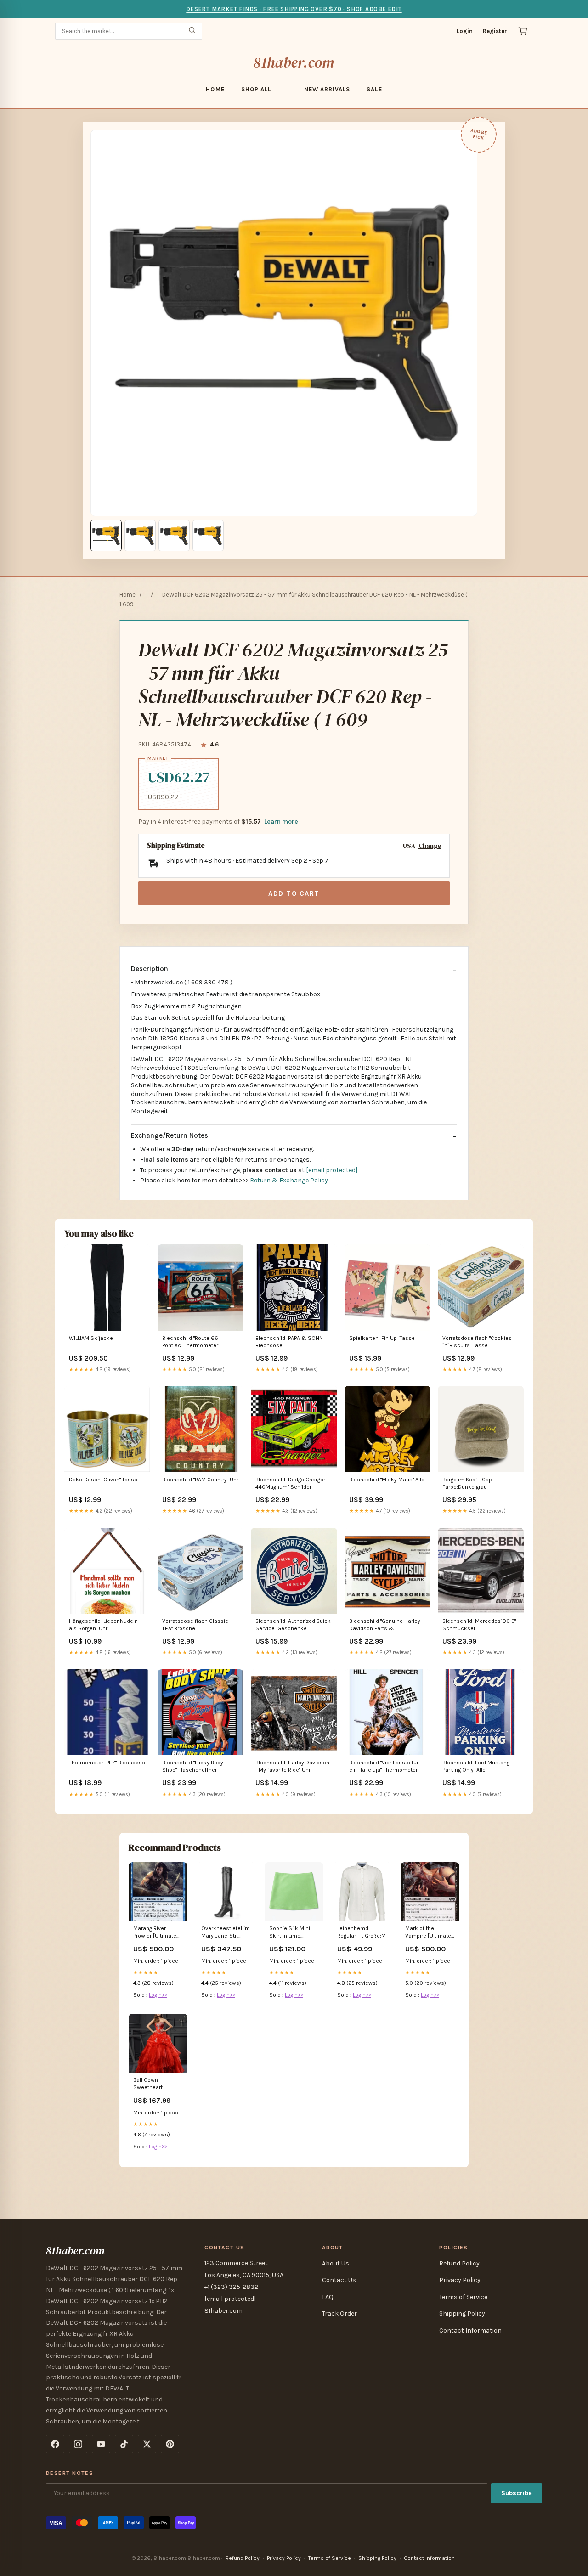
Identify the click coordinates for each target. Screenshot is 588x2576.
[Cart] (523, 31)
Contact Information (470, 2330)
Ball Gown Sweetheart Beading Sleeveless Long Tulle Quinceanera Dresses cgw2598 (157, 2084)
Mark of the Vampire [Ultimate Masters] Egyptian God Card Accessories (428, 1933)
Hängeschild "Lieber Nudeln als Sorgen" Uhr (103, 1625)
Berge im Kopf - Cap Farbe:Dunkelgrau (467, 1483)
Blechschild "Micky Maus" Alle (387, 1480)
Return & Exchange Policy (289, 1180)
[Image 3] (174, 536)
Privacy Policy (460, 2280)
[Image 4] (208, 536)
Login (465, 31)
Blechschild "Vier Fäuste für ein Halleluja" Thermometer (384, 1766)
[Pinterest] (170, 2444)
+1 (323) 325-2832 (231, 2287)
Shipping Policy (462, 2313)
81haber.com (294, 62)
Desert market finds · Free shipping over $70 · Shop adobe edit (294, 9)
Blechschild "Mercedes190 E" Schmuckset (479, 1625)
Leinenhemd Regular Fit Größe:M (362, 1932)
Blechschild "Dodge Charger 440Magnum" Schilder (290, 1483)
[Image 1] (106, 536)
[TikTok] (124, 2444)
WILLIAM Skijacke (91, 1338)
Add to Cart (294, 893)
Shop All (256, 89)
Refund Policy (459, 2263)
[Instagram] (78, 2444)
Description (150, 969)
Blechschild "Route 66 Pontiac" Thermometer (190, 1342)
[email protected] (332, 1170)
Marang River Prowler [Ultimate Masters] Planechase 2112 (155, 1933)
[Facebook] (55, 2444)
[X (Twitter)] (147, 2444)
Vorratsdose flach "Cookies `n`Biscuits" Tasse (477, 1342)
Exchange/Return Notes (170, 1135)
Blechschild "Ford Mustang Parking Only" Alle (476, 1766)
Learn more (281, 822)
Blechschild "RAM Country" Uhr (200, 1480)
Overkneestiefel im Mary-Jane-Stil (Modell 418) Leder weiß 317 (226, 1933)
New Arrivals (327, 89)
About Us (336, 2263)
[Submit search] (192, 31)
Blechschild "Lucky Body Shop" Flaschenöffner (193, 1766)
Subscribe (517, 2493)
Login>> (158, 1995)
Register (495, 31)
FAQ (328, 2297)
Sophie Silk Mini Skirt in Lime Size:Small (290, 1933)
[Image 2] (140, 536)
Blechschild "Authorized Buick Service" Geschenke (293, 1625)
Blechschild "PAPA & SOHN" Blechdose (290, 1342)
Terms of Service (463, 2297)
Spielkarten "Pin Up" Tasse (382, 1338)
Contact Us (339, 2280)
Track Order (339, 2313)
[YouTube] (101, 2444)
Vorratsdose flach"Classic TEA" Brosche (195, 1625)
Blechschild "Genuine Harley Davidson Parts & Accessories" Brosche (385, 1625)
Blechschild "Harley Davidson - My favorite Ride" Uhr (292, 1766)
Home (215, 89)
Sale (374, 89)
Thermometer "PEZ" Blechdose (107, 1763)
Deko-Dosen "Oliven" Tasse (103, 1480)
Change (430, 846)
